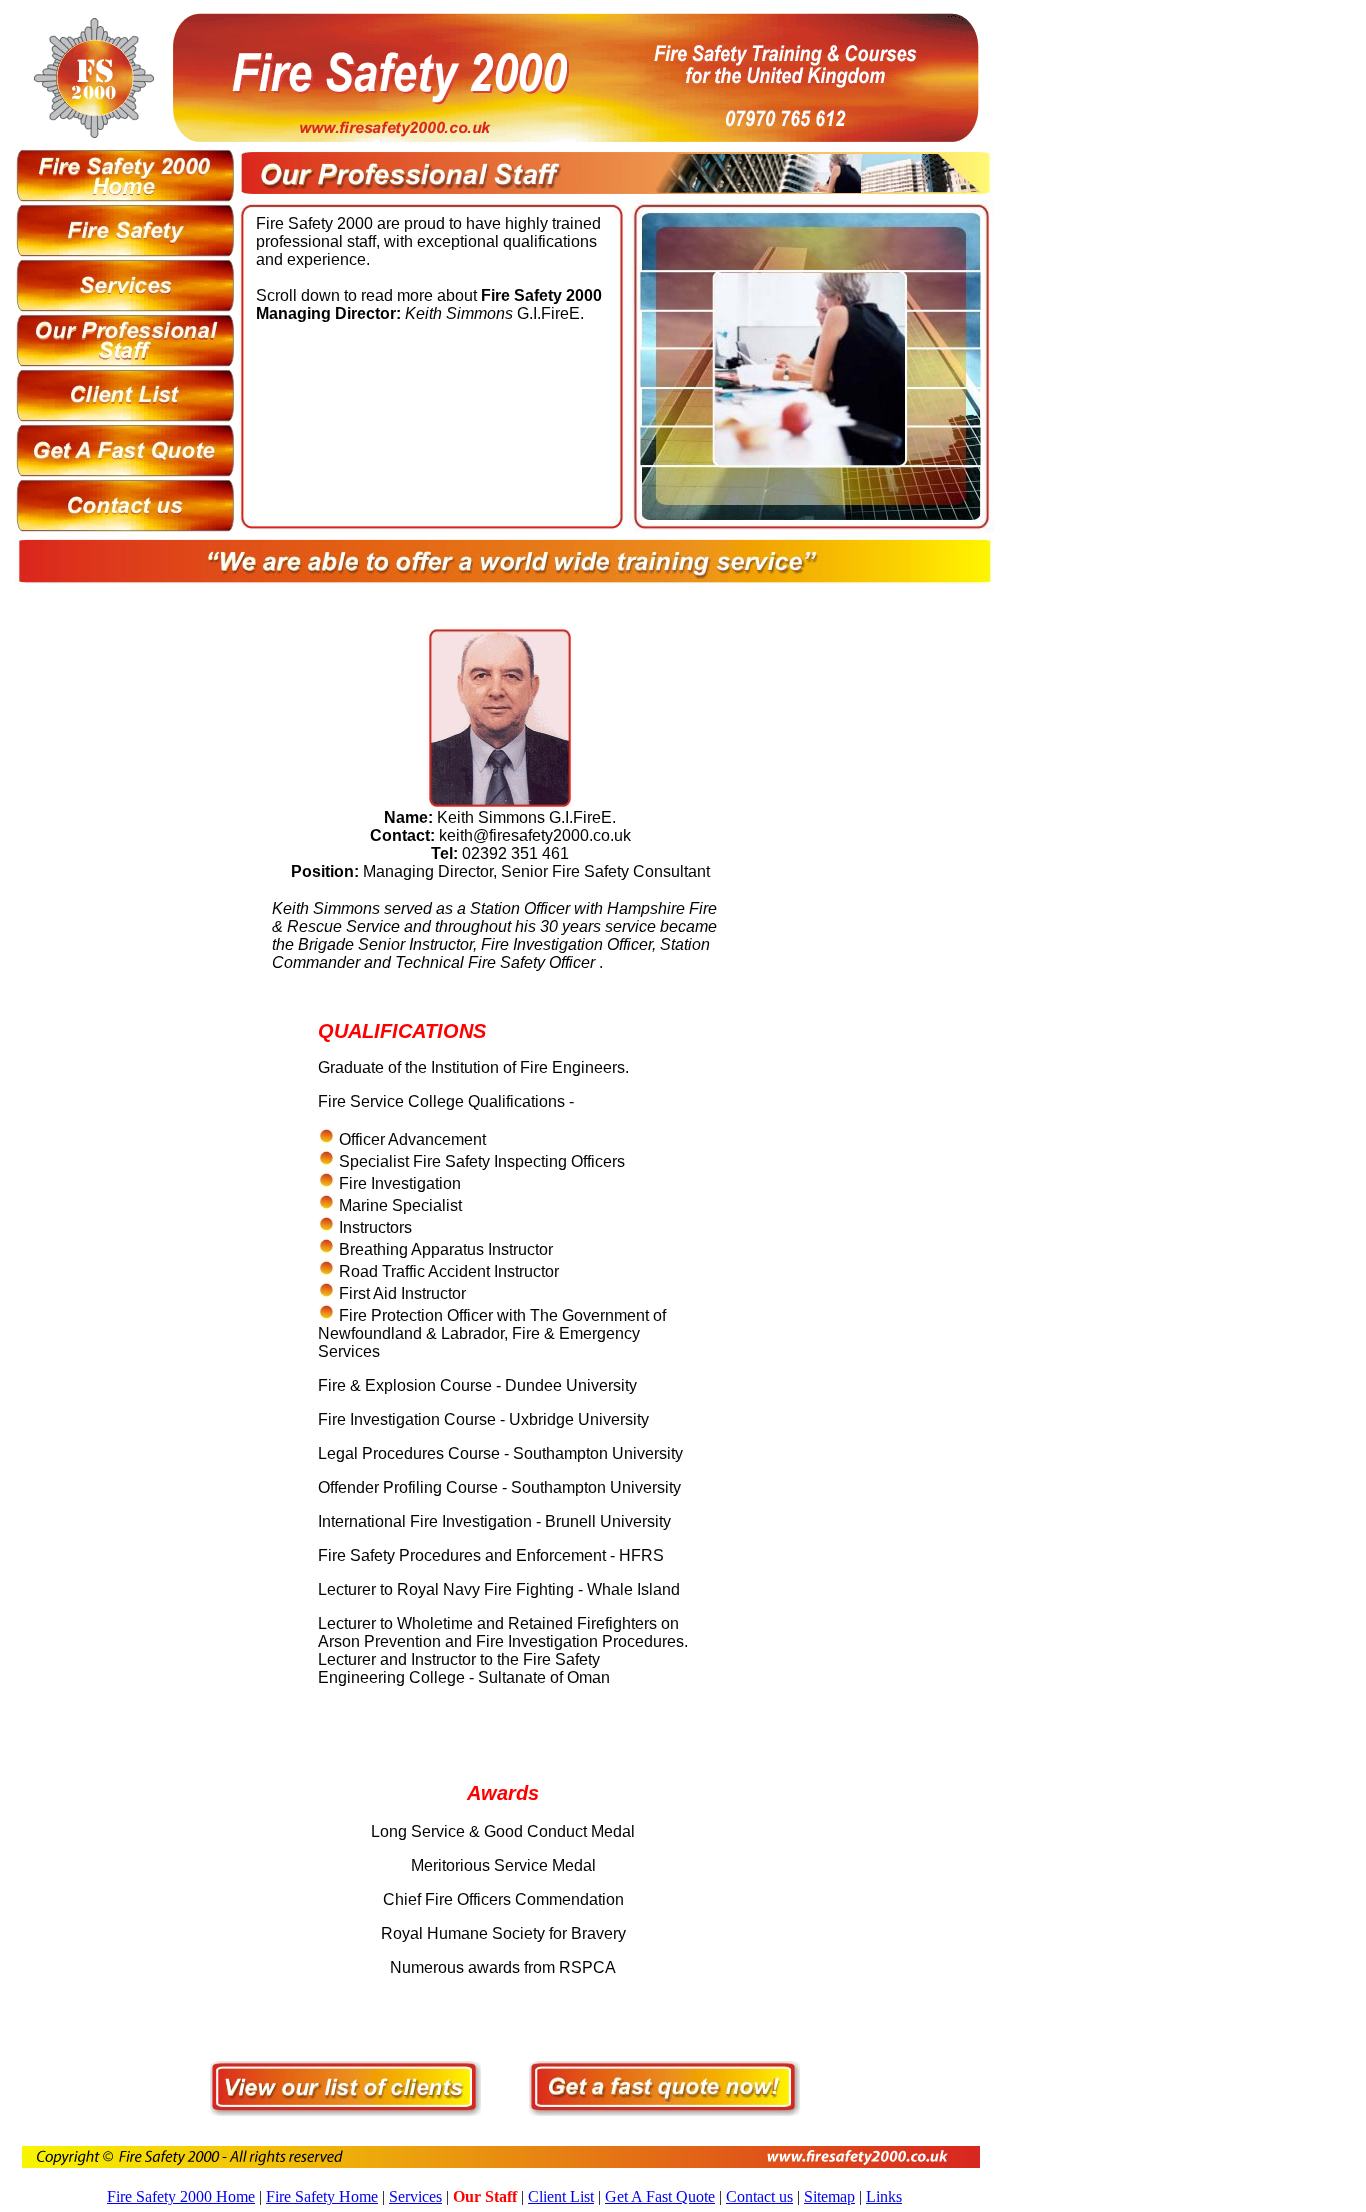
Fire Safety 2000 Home (181, 2196)
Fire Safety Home (322, 2196)
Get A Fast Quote (660, 2196)
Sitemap (829, 2196)
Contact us (759, 2196)
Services (415, 2196)
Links (884, 2196)
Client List (561, 2196)
